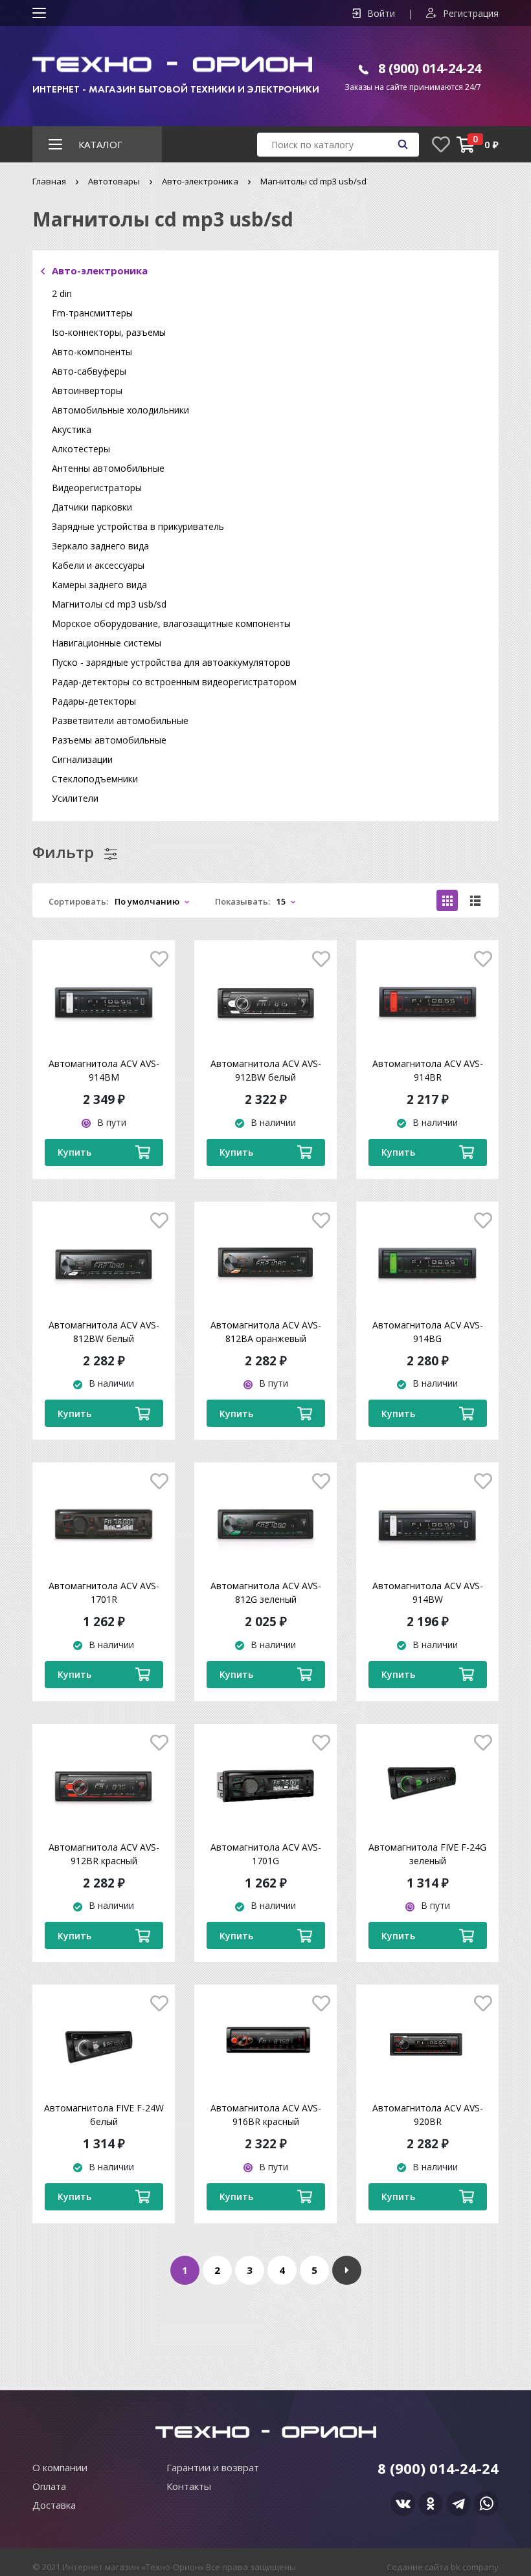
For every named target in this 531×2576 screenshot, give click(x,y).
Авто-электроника (200, 181)
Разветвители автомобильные (120, 721)
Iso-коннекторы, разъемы (109, 332)
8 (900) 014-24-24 (430, 68)
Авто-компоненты (92, 352)
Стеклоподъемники (95, 779)
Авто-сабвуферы (89, 371)
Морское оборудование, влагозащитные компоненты (171, 623)
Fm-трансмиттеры (92, 313)
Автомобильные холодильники (120, 410)
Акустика (72, 429)
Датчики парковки (92, 507)
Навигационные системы (107, 643)
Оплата (49, 2486)
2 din (62, 293)
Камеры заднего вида (99, 585)
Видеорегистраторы (97, 488)
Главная (49, 181)
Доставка (54, 2505)
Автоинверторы (87, 391)
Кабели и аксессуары (98, 565)
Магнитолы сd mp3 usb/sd (109, 604)
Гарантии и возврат (213, 2467)
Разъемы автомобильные (109, 740)
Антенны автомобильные (108, 468)
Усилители (75, 798)
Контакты (189, 2486)
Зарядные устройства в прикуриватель (138, 526)
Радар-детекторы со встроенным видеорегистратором (174, 682)
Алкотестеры (81, 449)
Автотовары (114, 181)
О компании (60, 2467)
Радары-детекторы (94, 701)
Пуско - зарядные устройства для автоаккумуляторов (171, 662)
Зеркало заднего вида (100, 546)
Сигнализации (82, 759)
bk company (475, 2567)
